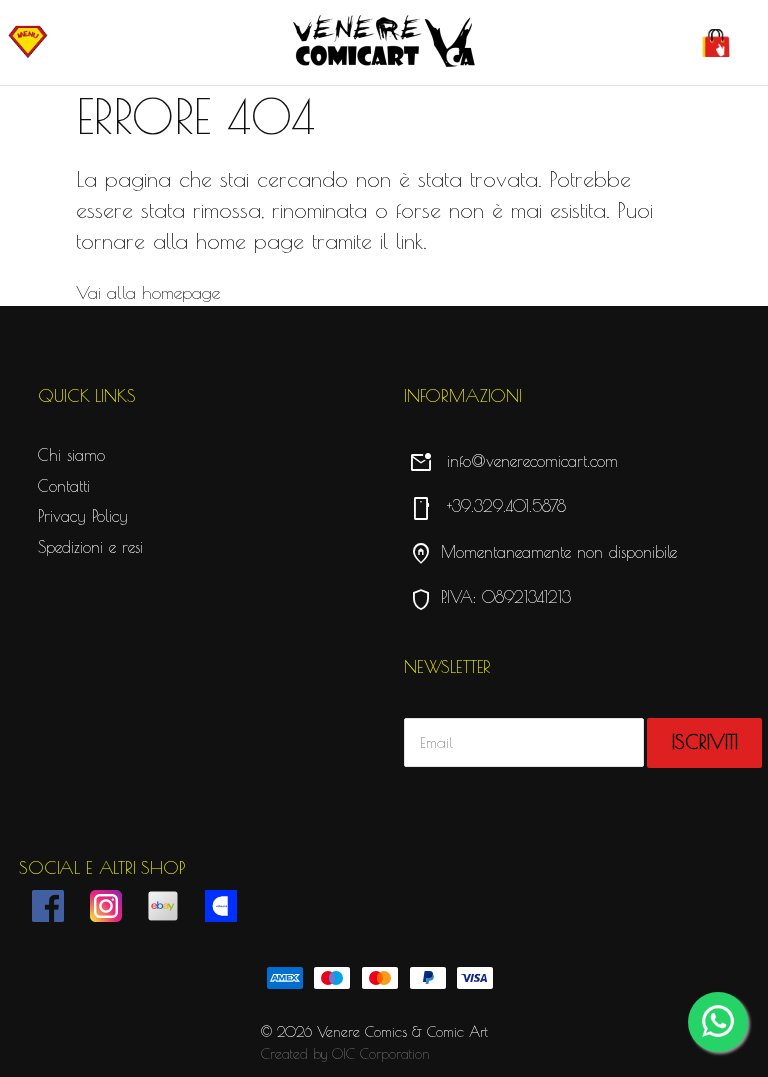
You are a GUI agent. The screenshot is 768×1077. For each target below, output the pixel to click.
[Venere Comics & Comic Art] (384, 42)
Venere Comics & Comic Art (402, 1032)
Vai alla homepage (148, 292)
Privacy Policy (83, 516)
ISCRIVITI (705, 742)
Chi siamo (71, 455)
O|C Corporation (381, 1054)
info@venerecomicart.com (513, 461)
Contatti (64, 486)
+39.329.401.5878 (487, 506)
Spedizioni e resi (90, 547)
